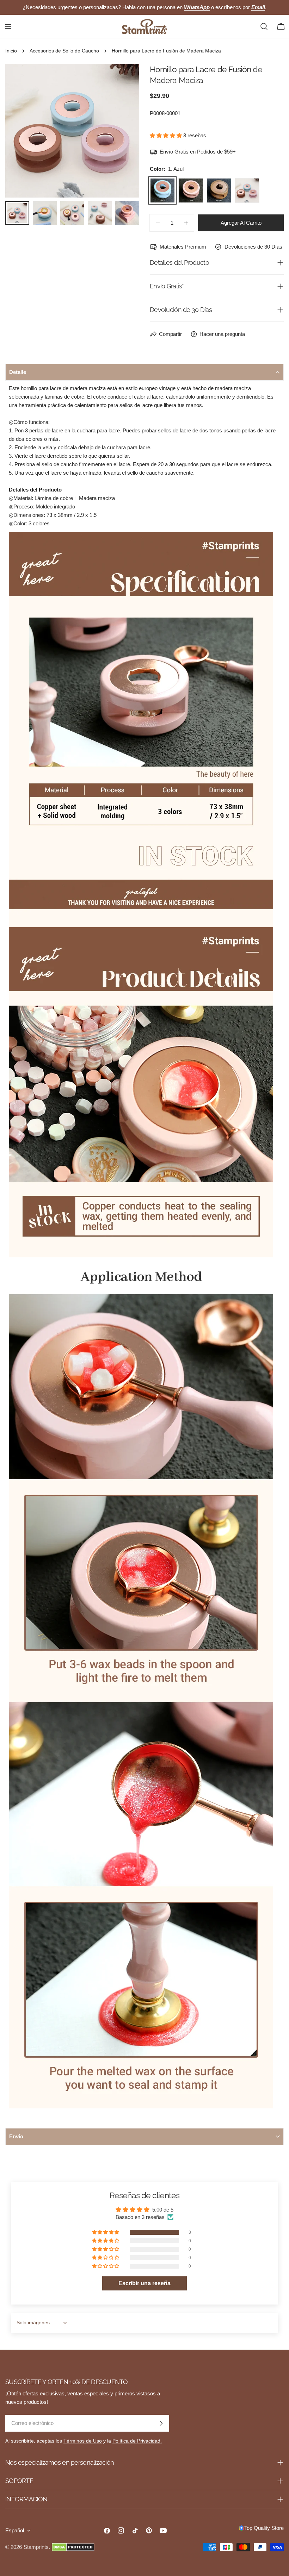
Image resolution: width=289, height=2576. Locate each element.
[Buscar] (264, 26)
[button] (167, 135)
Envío (16, 2136)
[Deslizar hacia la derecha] (122, 131)
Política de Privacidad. (137, 2441)
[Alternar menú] (8, 26)
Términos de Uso (83, 2441)
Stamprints (36, 2547)
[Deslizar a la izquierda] (22, 131)
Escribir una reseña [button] (144, 2283)
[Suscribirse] (161, 2423)
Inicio (11, 51)
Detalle (18, 372)
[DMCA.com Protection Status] (73, 2547)
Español (15, 2530)
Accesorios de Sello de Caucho (64, 51)
